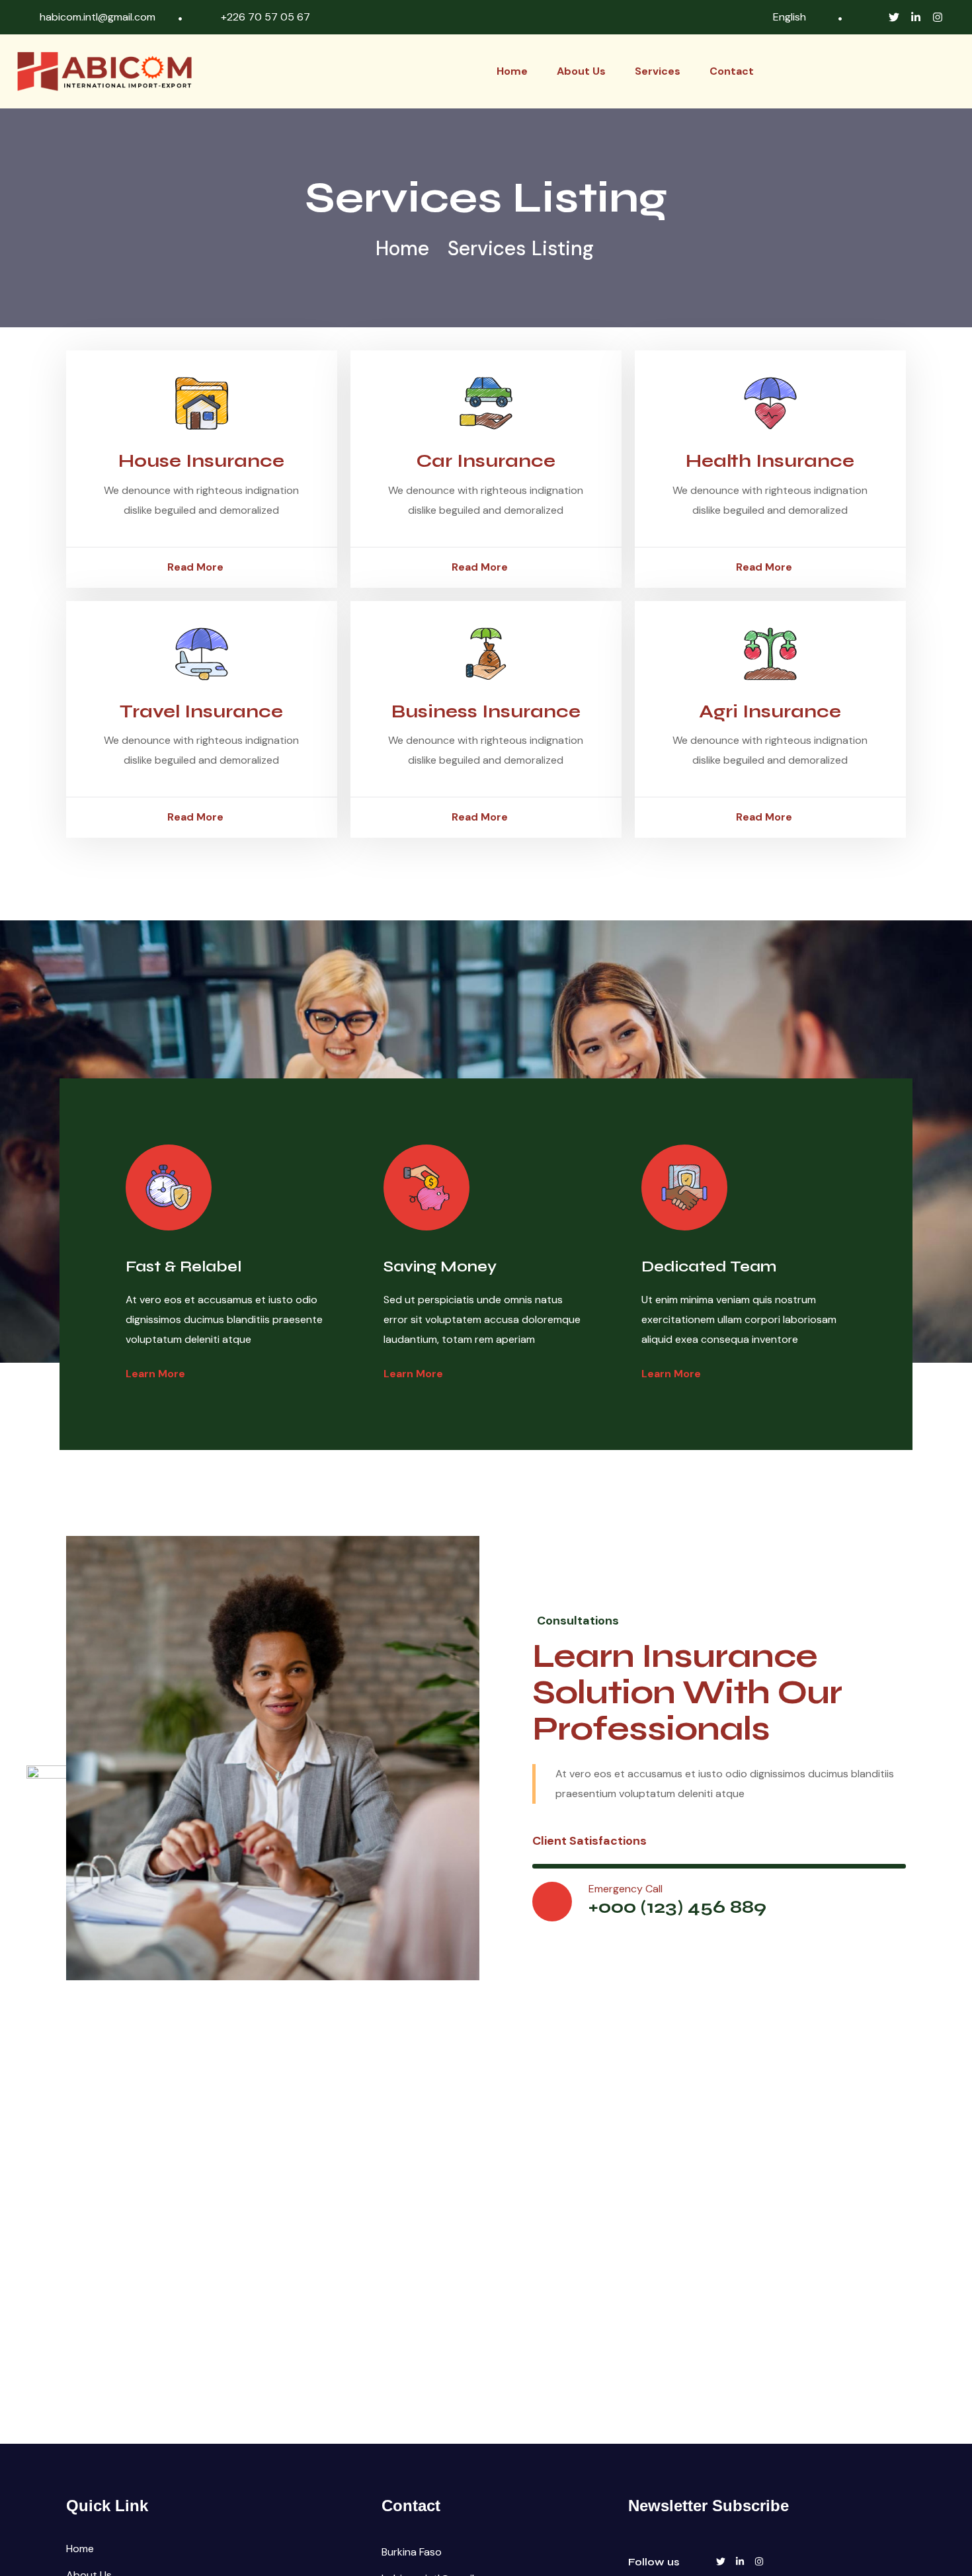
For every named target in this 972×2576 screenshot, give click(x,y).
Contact (732, 71)
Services (658, 71)
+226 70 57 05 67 (265, 17)
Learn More (155, 1374)
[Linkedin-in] (916, 17)
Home (512, 71)
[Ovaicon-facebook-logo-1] (872, 17)
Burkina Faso (412, 2552)
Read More (195, 567)
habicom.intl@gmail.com (98, 17)
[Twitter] (894, 17)
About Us (581, 71)
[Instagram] (938, 17)
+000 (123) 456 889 (677, 1907)
